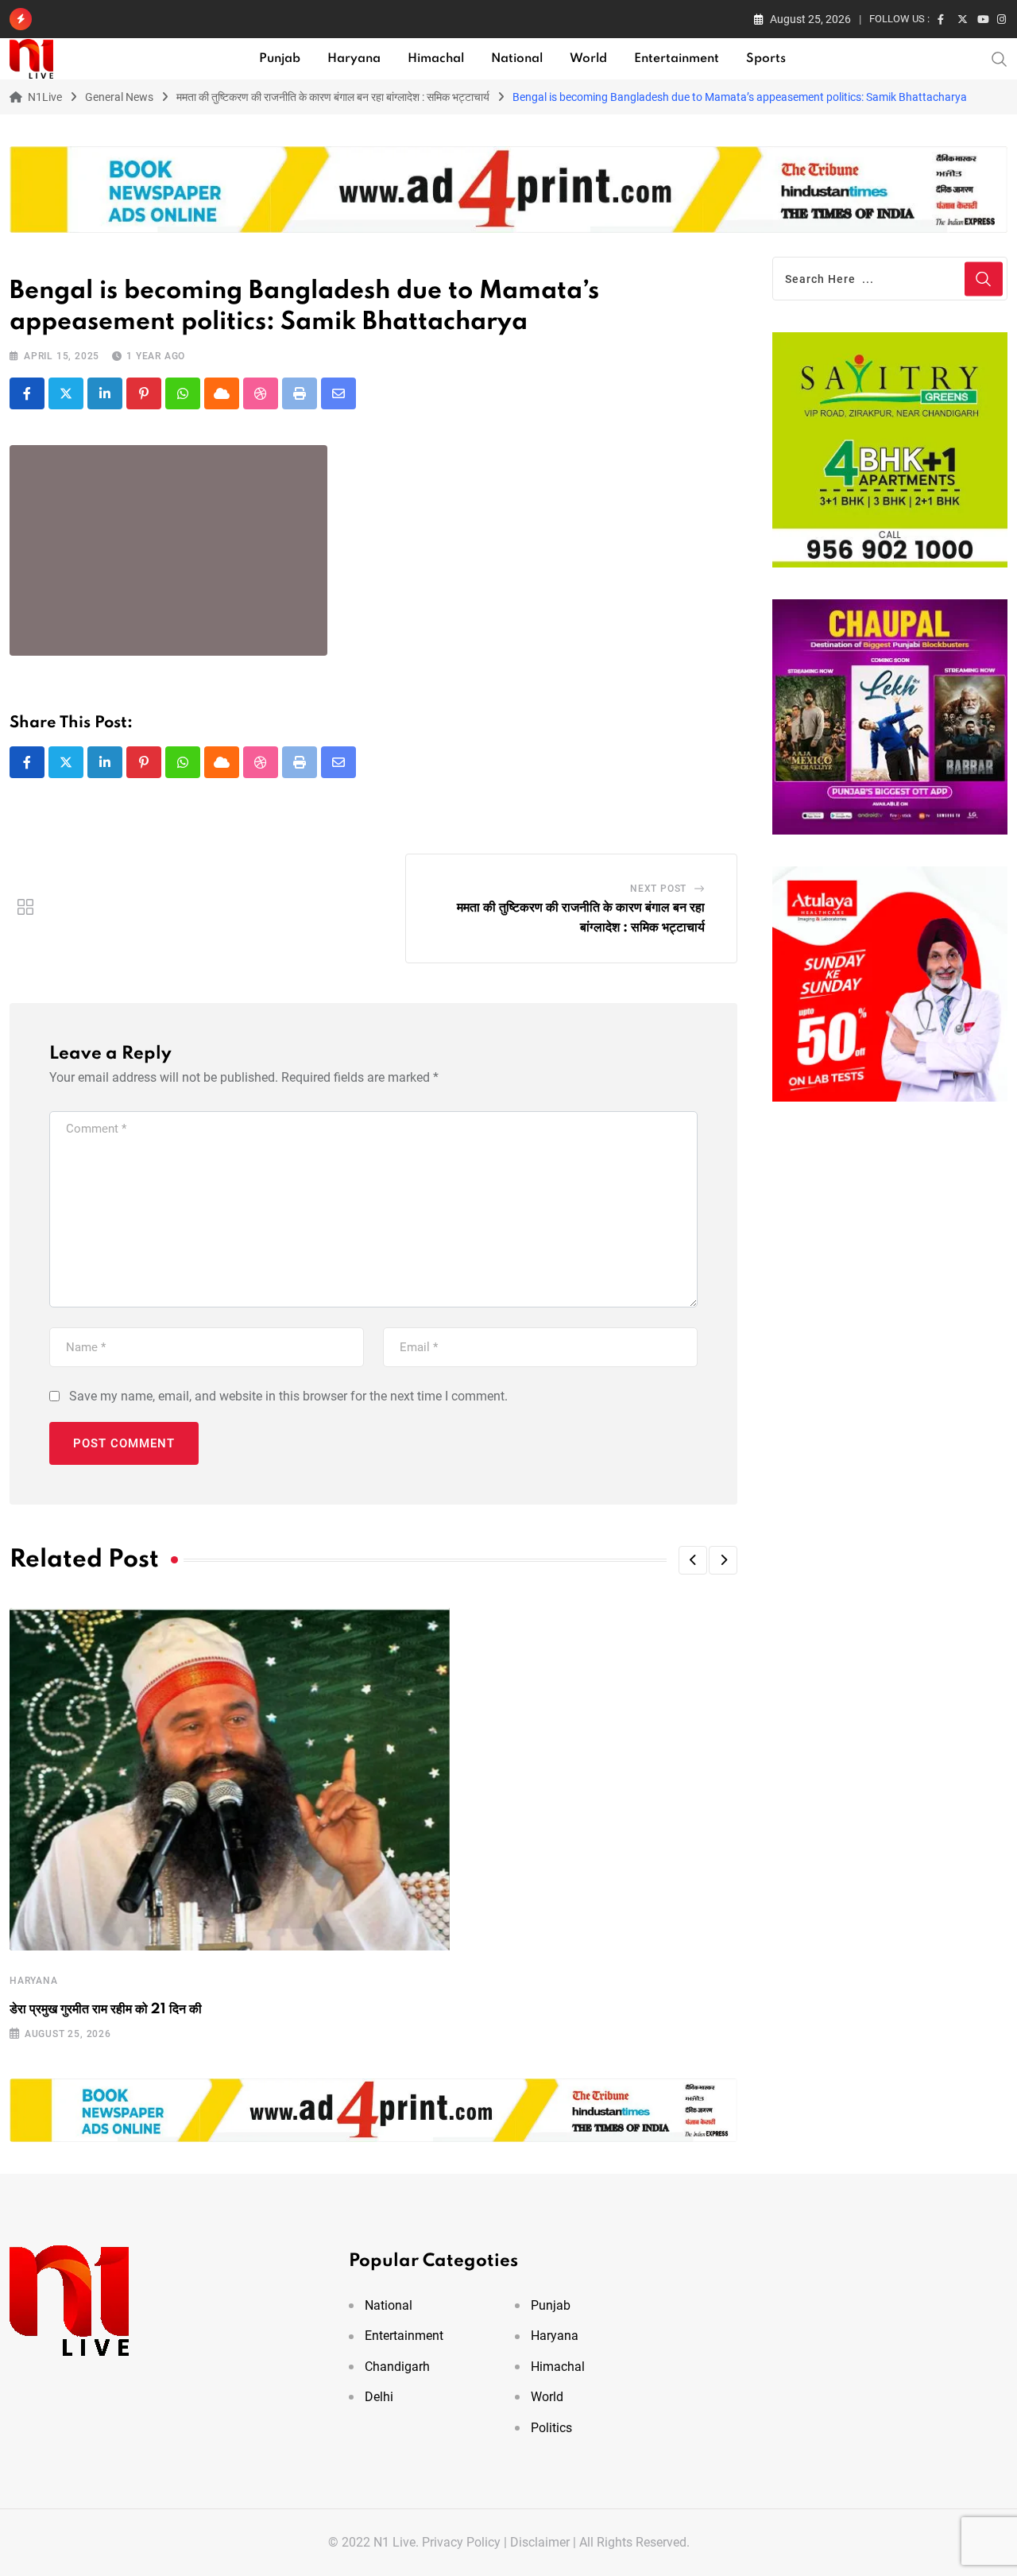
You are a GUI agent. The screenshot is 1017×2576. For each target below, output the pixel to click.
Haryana (354, 59)
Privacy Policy (461, 2542)
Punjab (280, 59)
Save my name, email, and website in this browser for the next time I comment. (288, 1396)
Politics (551, 2428)
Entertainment (677, 59)
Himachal (436, 59)
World (588, 59)
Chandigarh (397, 2367)
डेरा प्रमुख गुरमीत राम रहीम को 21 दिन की (106, 2009)
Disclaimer (540, 2542)
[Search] (1000, 58)
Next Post (658, 889)
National (517, 59)
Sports (766, 59)
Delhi (379, 2397)
